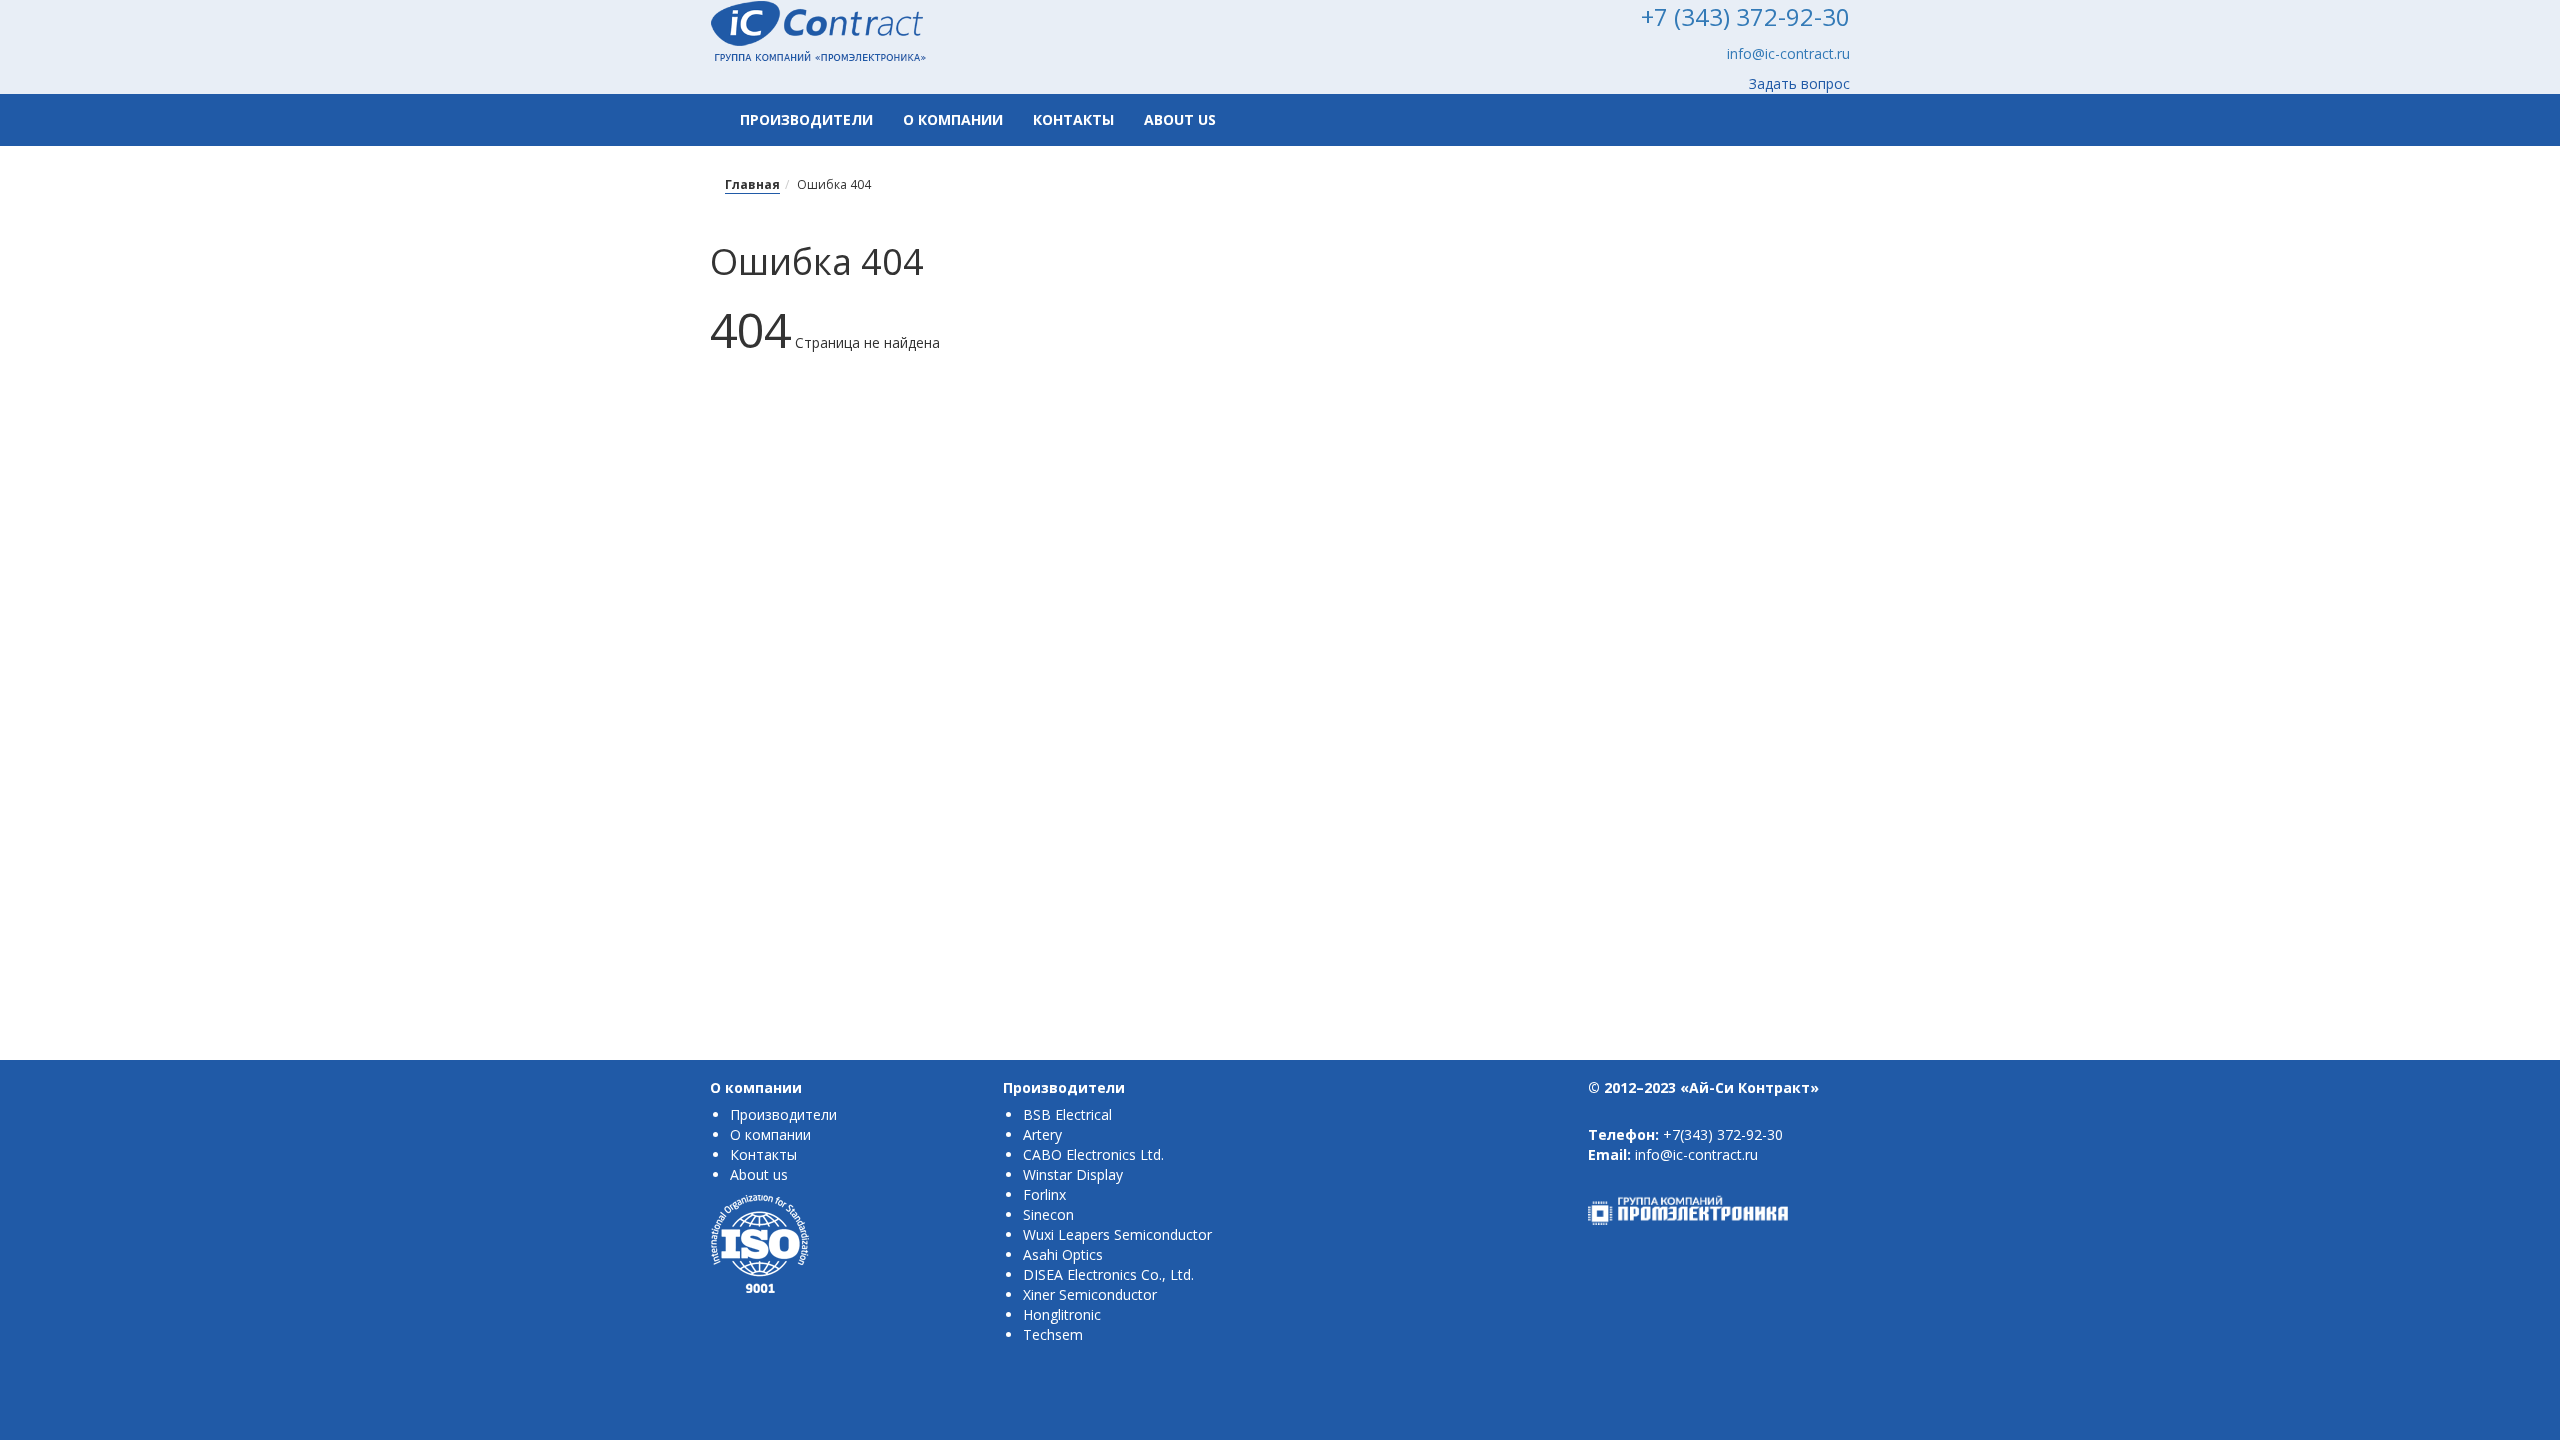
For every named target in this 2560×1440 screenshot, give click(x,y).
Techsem (1053, 1334)
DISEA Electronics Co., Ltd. (1108, 1274)
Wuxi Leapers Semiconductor (1117, 1234)
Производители (806, 119)
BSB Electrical (1067, 1114)
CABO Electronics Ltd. (1093, 1154)
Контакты (1073, 119)
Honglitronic (1062, 1314)
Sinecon (1048, 1214)
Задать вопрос (1799, 83)
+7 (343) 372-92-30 (1745, 16)
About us (1180, 119)
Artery (1042, 1134)
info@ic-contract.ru (1788, 53)
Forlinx (1044, 1194)
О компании (953, 119)
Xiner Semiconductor (1090, 1294)
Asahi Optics (1063, 1254)
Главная (752, 184)
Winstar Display (1073, 1174)
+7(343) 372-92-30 (1723, 1134)
